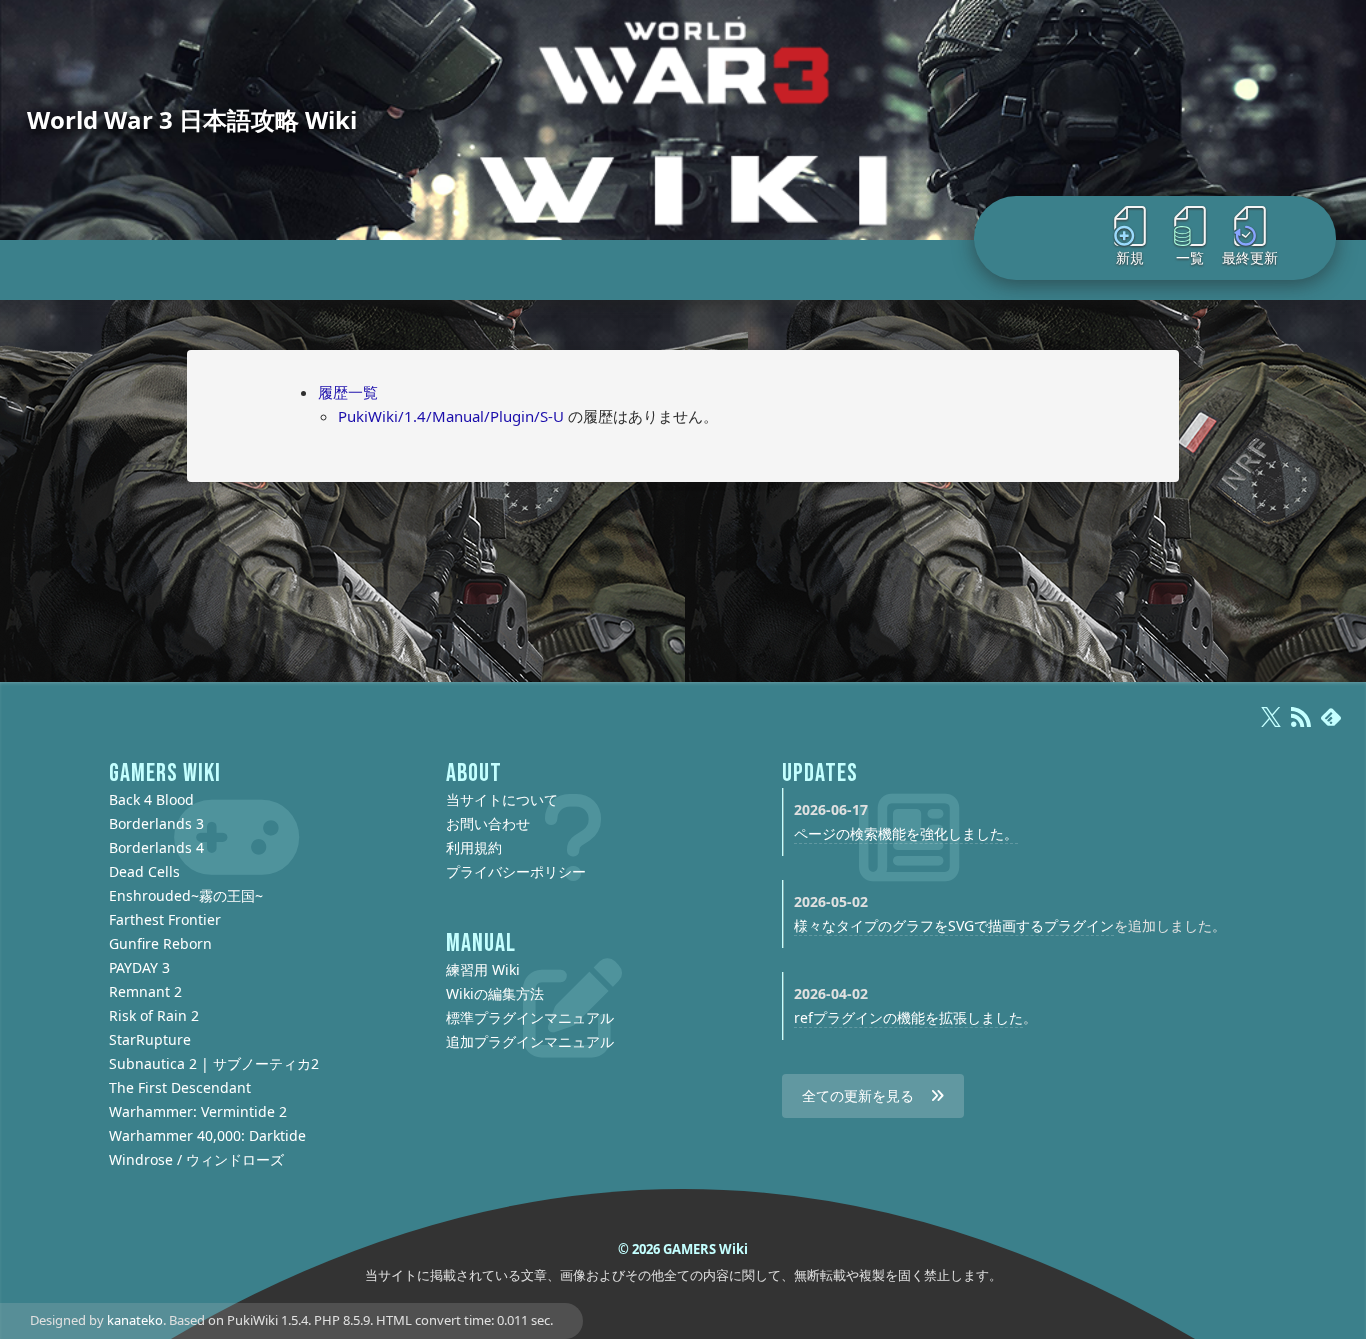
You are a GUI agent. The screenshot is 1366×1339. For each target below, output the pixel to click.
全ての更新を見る (858, 1095)
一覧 (1190, 257)
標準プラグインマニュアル (530, 1017)
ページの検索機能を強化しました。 (906, 833)
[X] (1271, 726)
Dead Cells (144, 871)
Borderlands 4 (156, 847)
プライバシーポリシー (516, 871)
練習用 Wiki (483, 969)
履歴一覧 (348, 392)
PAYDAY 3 (139, 967)
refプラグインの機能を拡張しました (908, 1017)
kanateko (135, 1320)
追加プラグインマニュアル (530, 1041)
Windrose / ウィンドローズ (196, 1159)
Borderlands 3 (156, 823)
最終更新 (1250, 257)
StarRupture (150, 1039)
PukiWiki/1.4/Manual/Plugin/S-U (451, 416)
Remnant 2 (145, 991)
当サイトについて (502, 799)
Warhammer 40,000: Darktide (207, 1135)
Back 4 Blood (151, 799)
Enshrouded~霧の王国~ (186, 895)
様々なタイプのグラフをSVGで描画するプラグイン (954, 925)
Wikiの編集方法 (495, 993)
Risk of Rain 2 (154, 1015)
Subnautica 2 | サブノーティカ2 (214, 1063)
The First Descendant (180, 1087)
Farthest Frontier (165, 919)
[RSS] (1301, 726)
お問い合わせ (488, 823)
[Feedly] (1331, 726)
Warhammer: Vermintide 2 (198, 1111)
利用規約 (474, 847)
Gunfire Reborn (160, 943)
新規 (1130, 257)
